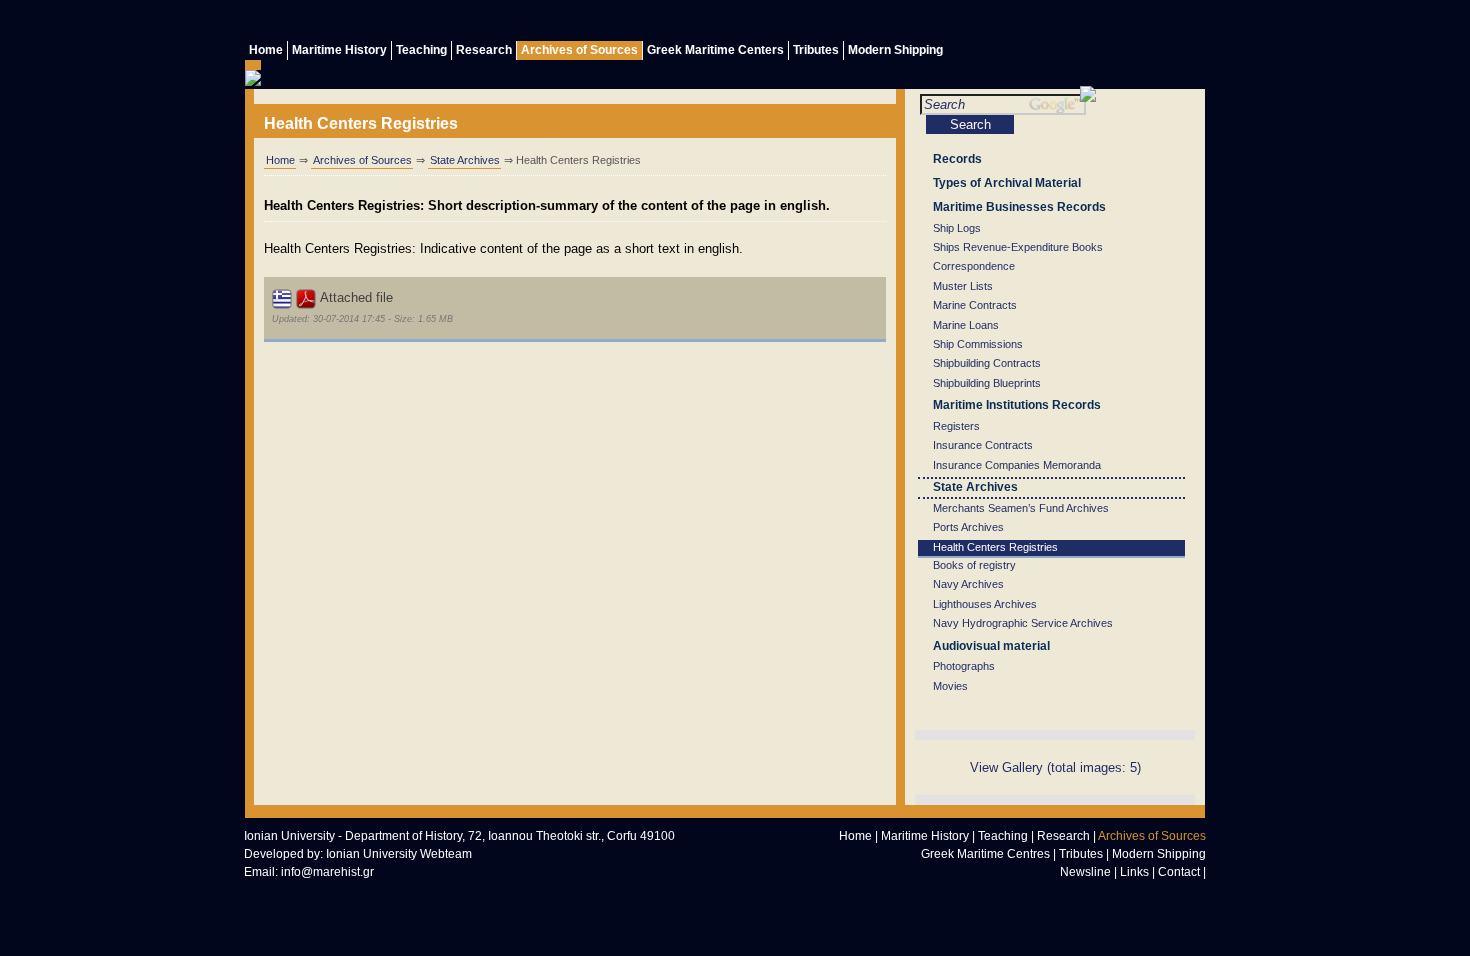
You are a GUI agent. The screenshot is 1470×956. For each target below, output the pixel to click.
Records (957, 159)
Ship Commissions (978, 344)
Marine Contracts (975, 305)
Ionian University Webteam (399, 854)
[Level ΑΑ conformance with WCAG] (464, 893)
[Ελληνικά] (1190, 22)
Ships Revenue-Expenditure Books (1018, 247)
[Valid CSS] (374, 893)
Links (1134, 872)
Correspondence (974, 266)
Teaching (421, 50)
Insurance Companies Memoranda (1017, 465)
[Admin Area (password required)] (1150, 22)
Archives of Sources (579, 50)
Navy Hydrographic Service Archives (1023, 623)
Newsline (1085, 872)
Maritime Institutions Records (1017, 405)
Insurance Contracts (983, 445)
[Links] (1030, 22)
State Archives (465, 160)
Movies (950, 686)
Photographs (964, 666)
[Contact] (1070, 22)
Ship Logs (957, 228)
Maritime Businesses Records (1019, 207)
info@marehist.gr (327, 872)
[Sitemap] (1110, 22)
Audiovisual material (991, 646)
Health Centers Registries (995, 547)
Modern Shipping (895, 50)
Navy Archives (968, 584)
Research (484, 50)
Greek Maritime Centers (715, 50)
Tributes (816, 50)
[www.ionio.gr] (1088, 97)
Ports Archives (968, 527)
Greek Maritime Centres (985, 854)
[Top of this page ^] (1031, 896)
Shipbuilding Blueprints (987, 383)
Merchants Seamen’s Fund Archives (1021, 508)
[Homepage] (1071, 896)
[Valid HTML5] (284, 893)
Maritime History (339, 50)
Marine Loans (966, 325)
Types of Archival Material (1007, 183)
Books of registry (974, 565)
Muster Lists (963, 286)
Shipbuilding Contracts (987, 363)
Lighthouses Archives (985, 604)
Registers (956, 426)
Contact (1179, 872)
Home (266, 50)
